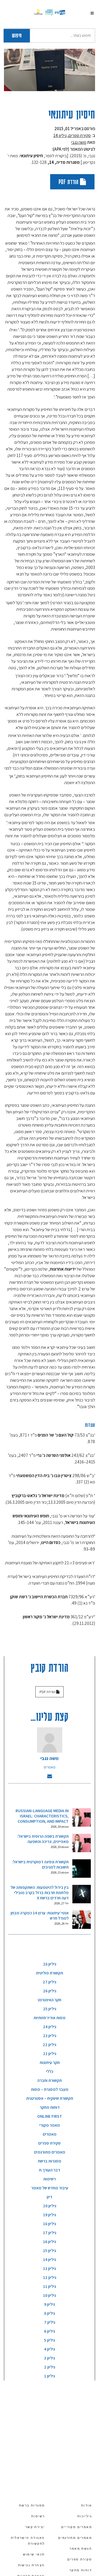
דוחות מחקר (50, 2107)
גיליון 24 (50, 2027)
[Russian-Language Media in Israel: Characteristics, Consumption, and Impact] (82, 1817)
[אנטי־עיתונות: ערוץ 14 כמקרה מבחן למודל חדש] (82, 1920)
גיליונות (85, 2516)
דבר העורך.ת (49, 2170)
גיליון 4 (49, 2349)
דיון (49, 2197)
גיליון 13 (49, 2268)
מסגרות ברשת (49, 2161)
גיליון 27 (49, 1982)
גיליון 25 (50, 2009)
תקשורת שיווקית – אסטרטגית (50, 2098)
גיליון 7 (50, 2322)
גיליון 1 (49, 2376)
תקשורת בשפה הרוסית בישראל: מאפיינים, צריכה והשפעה (43, 1839)
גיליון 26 (50, 1991)
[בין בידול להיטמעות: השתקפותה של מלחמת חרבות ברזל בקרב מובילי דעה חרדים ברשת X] (82, 1894)
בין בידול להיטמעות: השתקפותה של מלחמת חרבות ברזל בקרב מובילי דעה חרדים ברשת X (40, 1893)
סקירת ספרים (80, 135)
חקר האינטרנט (49, 2000)
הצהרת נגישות (31, 2565)
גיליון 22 (49, 2045)
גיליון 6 (49, 2331)
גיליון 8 (49, 2313)
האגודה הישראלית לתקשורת (28, 2541)
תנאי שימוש (34, 2554)
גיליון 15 (49, 2251)
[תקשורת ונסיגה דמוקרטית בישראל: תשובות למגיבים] (82, 1869)
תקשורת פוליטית (49, 1973)
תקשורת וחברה (49, 2080)
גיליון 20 (50, 2206)
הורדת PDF (69, 182)
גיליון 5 (49, 2340)
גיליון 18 (49, 2224)
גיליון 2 (50, 2367)
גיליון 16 (49, 2242)
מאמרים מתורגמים (50, 2152)
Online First (50, 2116)
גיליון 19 (49, 2215)
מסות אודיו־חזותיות (49, 2018)
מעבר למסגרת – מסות (50, 2089)
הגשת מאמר (81, 2549)
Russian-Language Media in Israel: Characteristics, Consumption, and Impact (42, 1816)
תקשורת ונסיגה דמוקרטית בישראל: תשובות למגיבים (40, 1864)
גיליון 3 (49, 2358)
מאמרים (50, 1767)
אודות (86, 2505)
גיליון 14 (60, 135)
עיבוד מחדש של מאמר (50, 2188)
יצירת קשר (35, 2527)
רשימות (49, 2179)
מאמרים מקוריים (77, 2527)
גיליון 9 (49, 2304)
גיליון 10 (49, 2295)
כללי (50, 2071)
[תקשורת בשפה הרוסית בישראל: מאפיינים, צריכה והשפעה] (82, 1843)
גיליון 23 (50, 2036)
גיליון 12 (50, 2277)
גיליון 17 (50, 2233)
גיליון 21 (50, 2054)
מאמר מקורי (50, 2125)
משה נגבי (79, 142)
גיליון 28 (50, 1964)
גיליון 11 (49, 2286)
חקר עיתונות (50, 2063)
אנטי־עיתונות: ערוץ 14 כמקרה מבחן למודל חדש (40, 1916)
